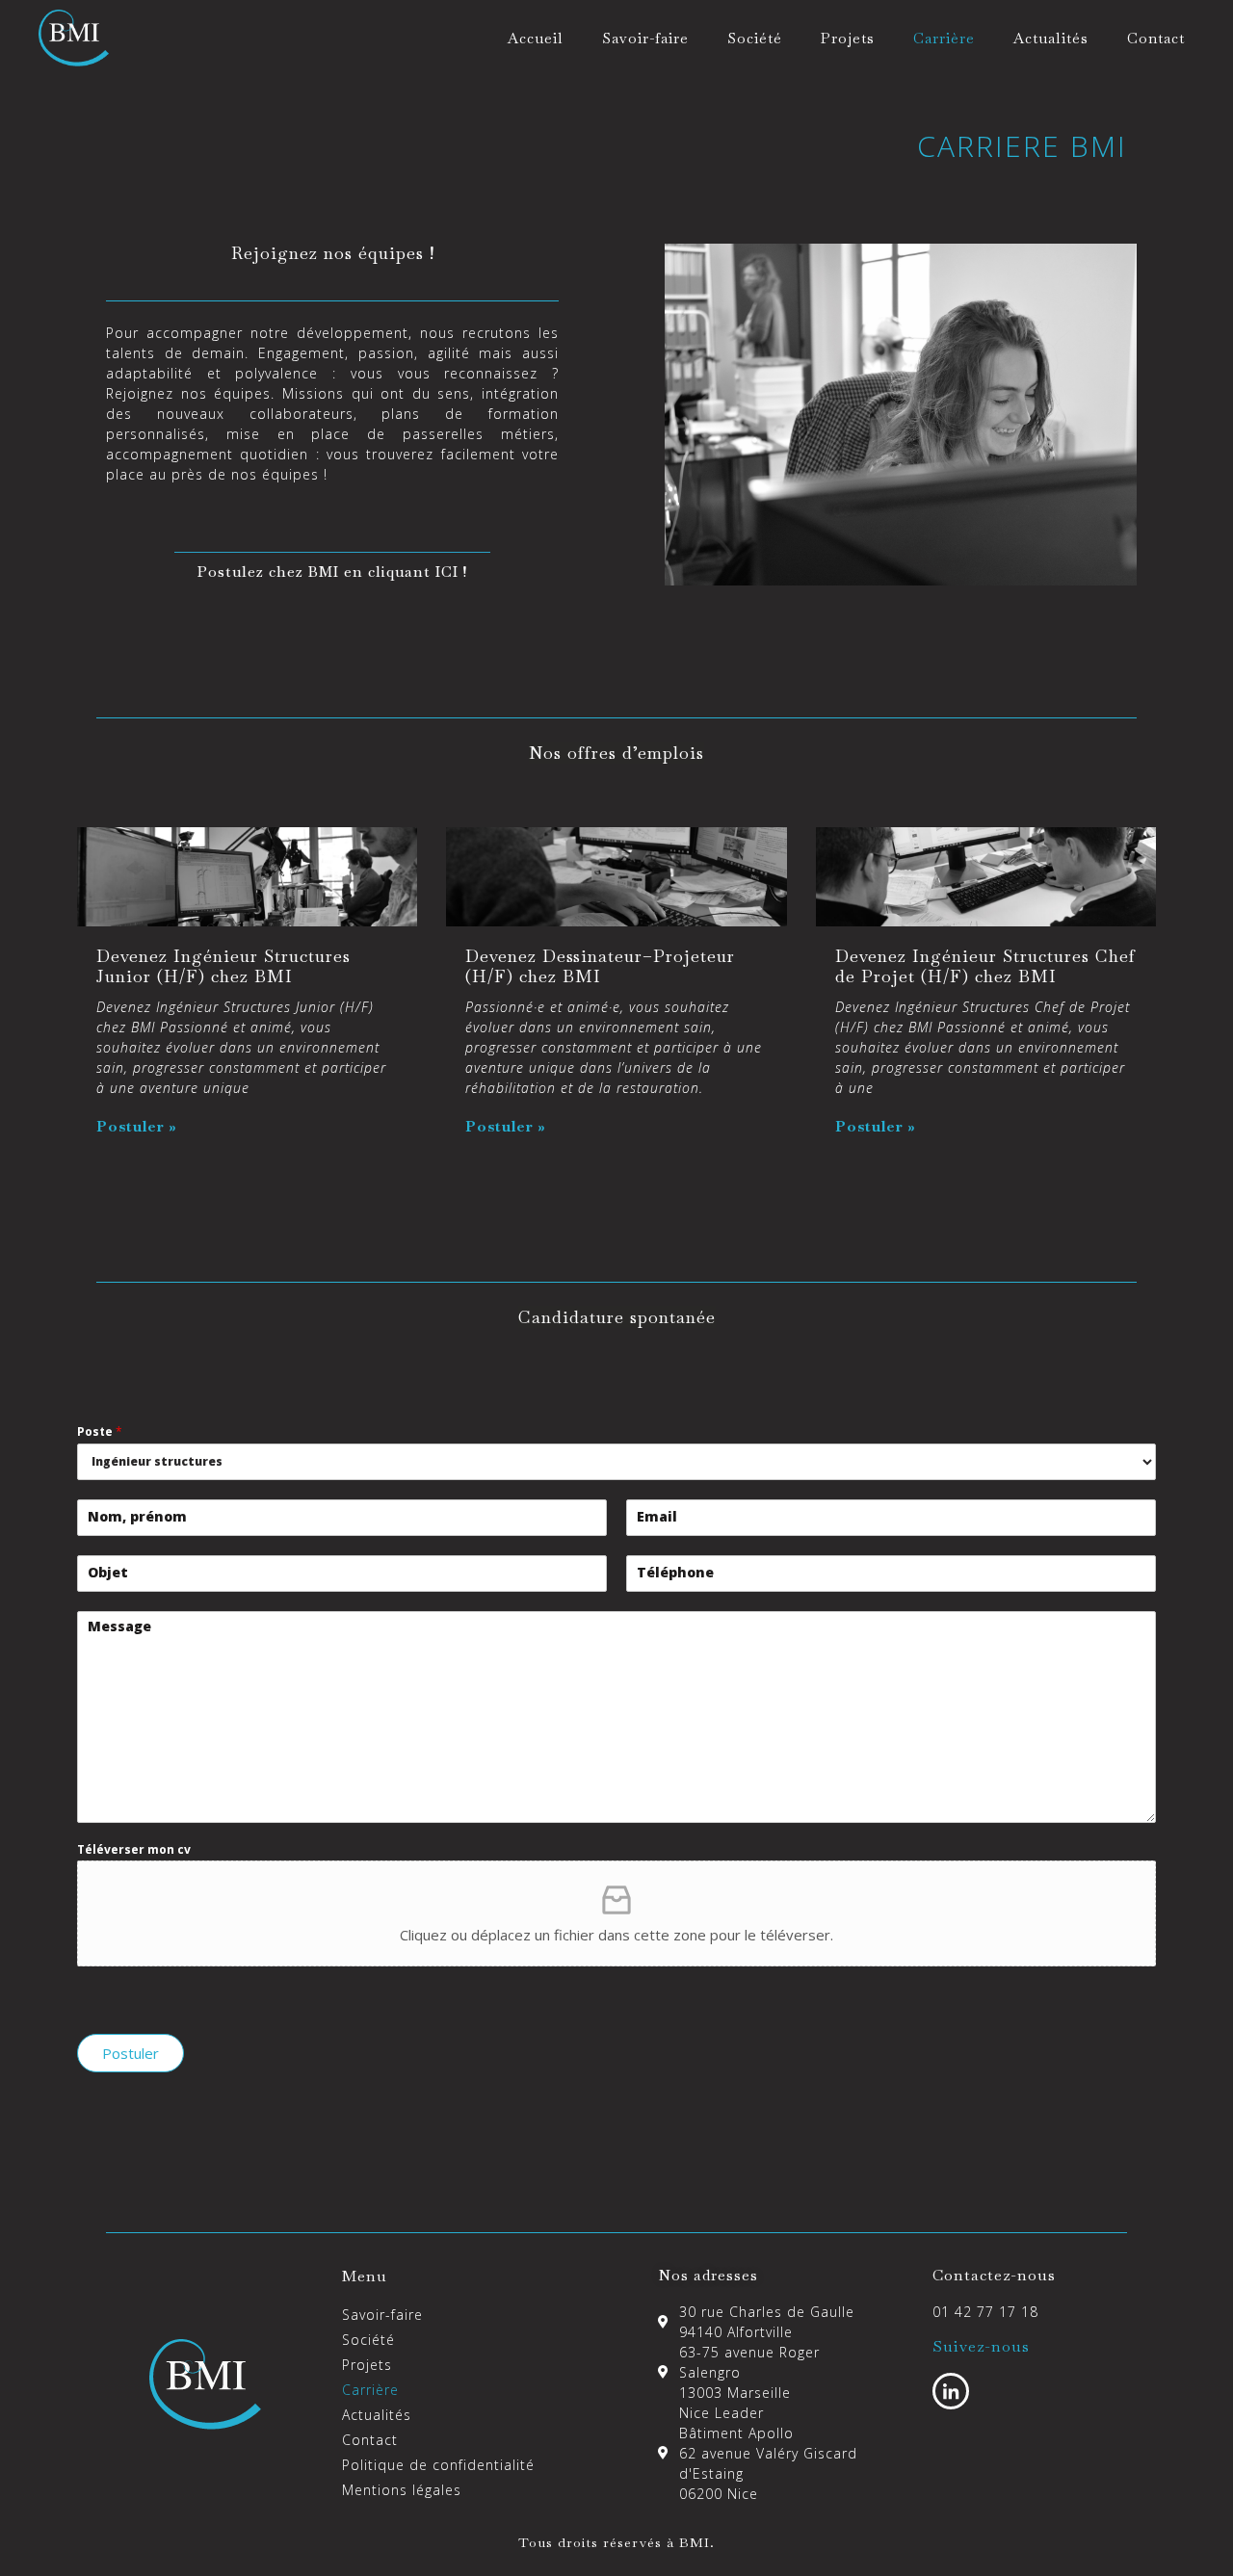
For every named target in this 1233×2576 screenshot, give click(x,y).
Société (755, 38)
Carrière (944, 38)
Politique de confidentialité (438, 2465)
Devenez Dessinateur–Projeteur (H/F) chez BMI (600, 966)
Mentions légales (402, 2490)
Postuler (131, 2053)
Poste (100, 1432)
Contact (1156, 38)
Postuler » (136, 1126)
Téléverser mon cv (134, 1850)
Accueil (536, 38)
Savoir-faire (645, 38)
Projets (848, 38)
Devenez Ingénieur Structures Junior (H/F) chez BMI (223, 966)
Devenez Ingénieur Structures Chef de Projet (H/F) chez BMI (985, 966)
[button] (332, 571)
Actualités (1051, 38)
